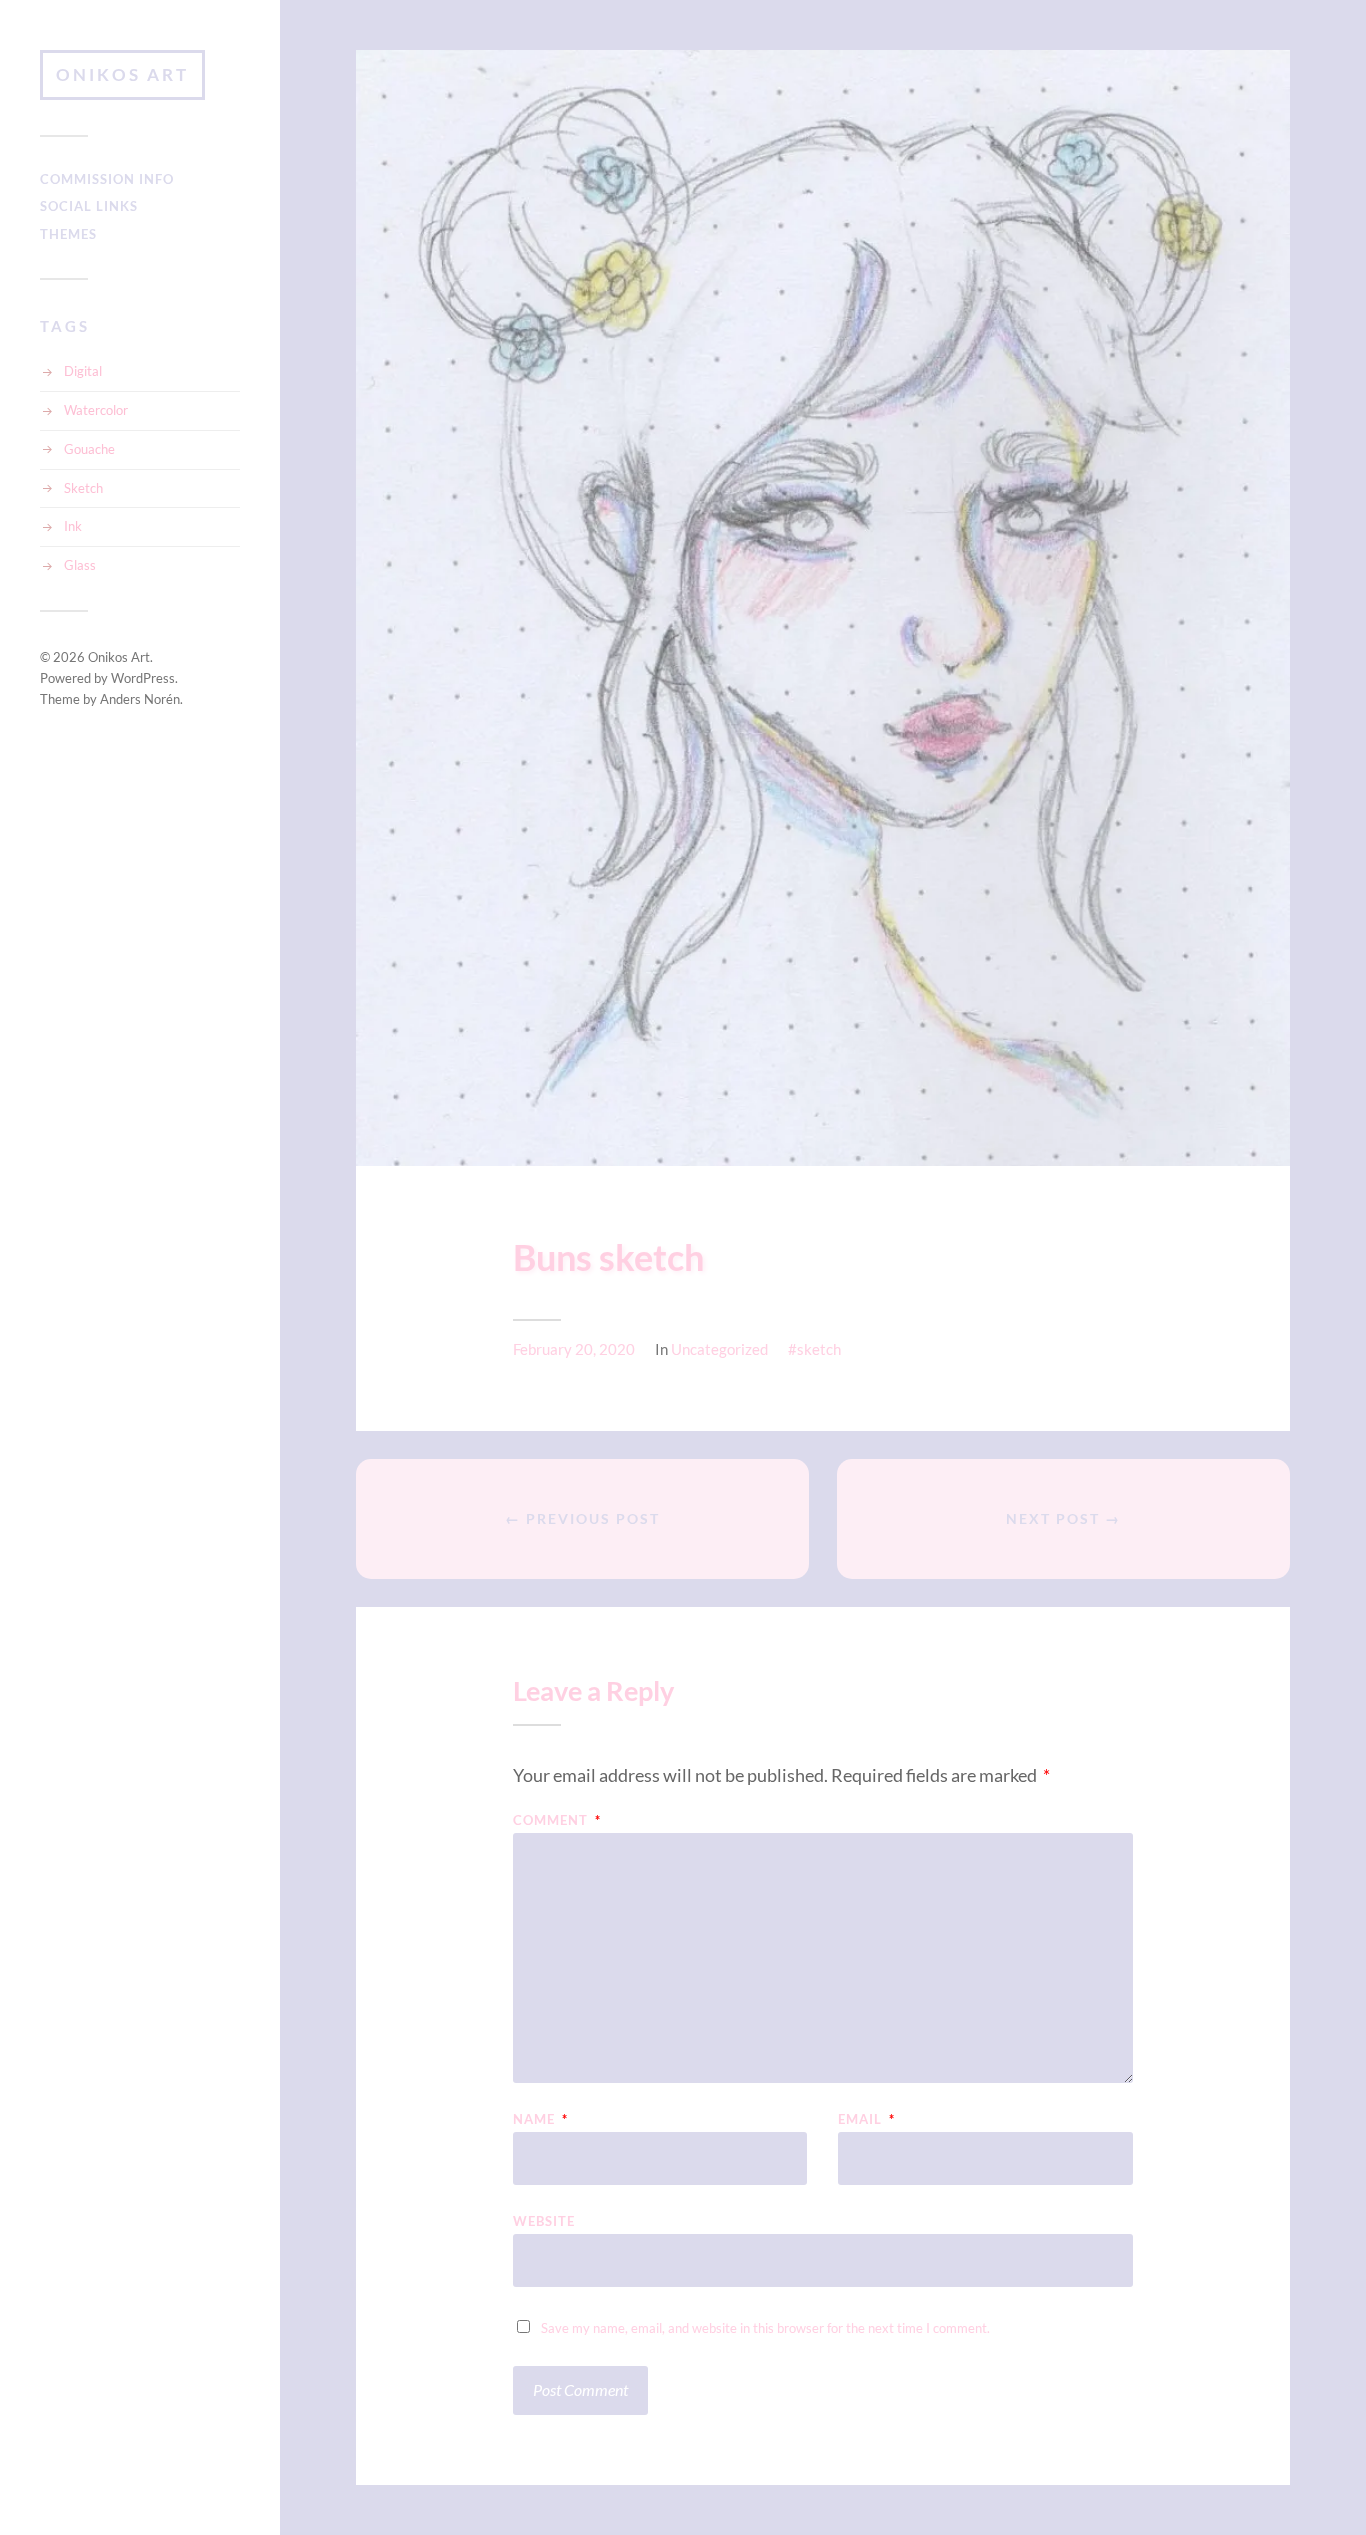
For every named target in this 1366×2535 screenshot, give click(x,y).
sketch (819, 1349)
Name (540, 2119)
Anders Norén (140, 699)
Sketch (83, 488)
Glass (80, 565)
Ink (73, 526)
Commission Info (107, 179)
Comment (557, 1820)
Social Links (89, 206)
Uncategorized (719, 1349)
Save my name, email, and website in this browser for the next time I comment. (765, 2328)
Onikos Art (122, 74)
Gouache (89, 449)
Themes (68, 234)
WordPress (143, 678)
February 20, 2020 (574, 1349)
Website (544, 2220)
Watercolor (96, 410)
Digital (83, 371)
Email (866, 2119)
